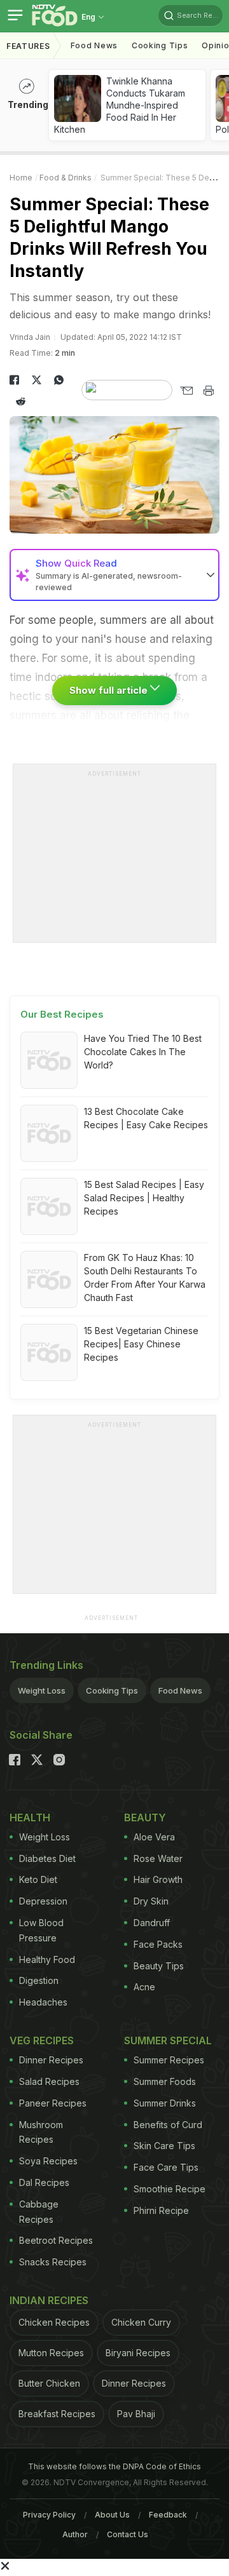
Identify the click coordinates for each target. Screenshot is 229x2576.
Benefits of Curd (168, 2125)
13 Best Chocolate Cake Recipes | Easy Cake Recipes (146, 1118)
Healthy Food (47, 1959)
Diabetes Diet (47, 1858)
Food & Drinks (66, 178)
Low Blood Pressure (41, 1930)
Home (21, 178)
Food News (94, 45)
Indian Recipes (49, 2300)
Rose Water (158, 1858)
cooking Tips (160, 45)
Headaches (43, 2002)
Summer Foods (165, 2081)
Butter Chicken (49, 2383)
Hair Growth (158, 1879)
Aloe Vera (154, 1837)
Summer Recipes (169, 2060)
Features (28, 46)
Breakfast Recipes (57, 2414)
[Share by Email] (186, 391)
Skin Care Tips (164, 2146)
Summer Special (168, 2040)
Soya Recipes (48, 2161)
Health (30, 1817)
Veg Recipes (42, 2040)
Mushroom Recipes (41, 2132)
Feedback (168, 2515)
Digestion (39, 1980)
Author (75, 2534)
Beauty (145, 1817)
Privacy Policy (49, 2515)
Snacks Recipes (53, 2262)
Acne (144, 1987)
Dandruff (152, 1923)
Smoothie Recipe (170, 2189)
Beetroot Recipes (56, 2240)
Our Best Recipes (62, 1014)
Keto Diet (38, 1879)
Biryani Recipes (138, 2353)
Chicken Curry (141, 2322)
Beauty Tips (159, 1966)
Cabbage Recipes (39, 2212)
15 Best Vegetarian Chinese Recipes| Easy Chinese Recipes (141, 1344)
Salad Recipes (49, 2081)
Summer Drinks (165, 2103)
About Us (112, 2515)
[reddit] (21, 401)
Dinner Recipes (51, 2060)
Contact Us (128, 2534)
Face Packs (158, 1944)
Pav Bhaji (136, 2414)
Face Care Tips (166, 2167)
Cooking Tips (112, 1690)
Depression (43, 1901)
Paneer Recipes (53, 2103)
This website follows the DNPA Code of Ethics (114, 2466)
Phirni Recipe (161, 2210)
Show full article (110, 690)
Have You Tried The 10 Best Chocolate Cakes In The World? (143, 1052)
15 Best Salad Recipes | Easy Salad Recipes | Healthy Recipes (144, 1198)
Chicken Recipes (54, 2322)
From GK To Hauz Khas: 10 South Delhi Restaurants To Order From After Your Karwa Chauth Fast (145, 1278)
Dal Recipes (44, 2182)
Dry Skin (151, 1901)
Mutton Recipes (51, 2353)
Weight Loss (42, 1690)
